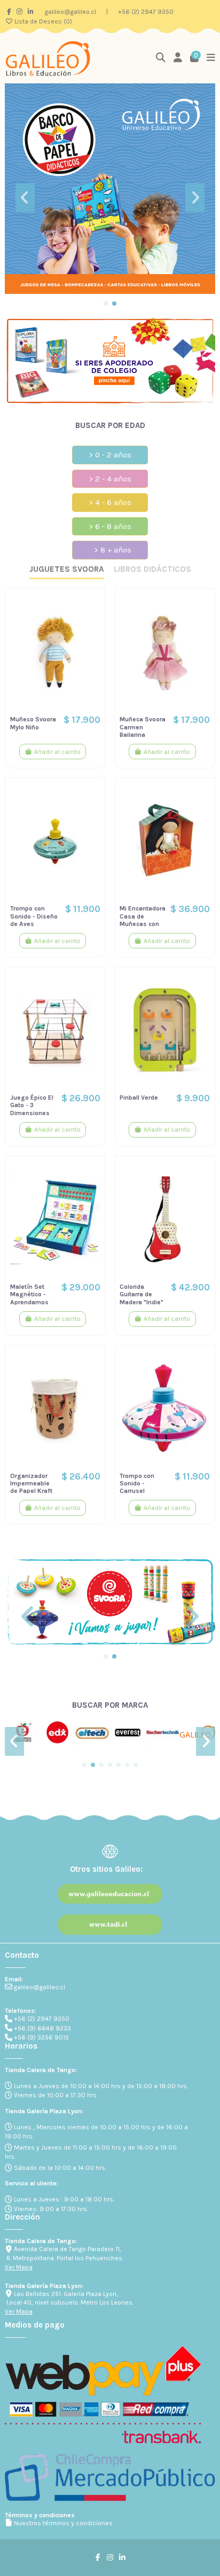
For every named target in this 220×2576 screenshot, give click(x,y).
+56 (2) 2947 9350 (146, 12)
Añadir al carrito (57, 752)
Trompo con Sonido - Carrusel (137, 1484)
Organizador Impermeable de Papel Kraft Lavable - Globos (31, 1491)
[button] (106, 303)
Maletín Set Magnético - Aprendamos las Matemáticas (30, 1302)
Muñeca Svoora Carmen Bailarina (143, 727)
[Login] (178, 59)
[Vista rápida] (92, 643)
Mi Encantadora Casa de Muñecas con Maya (143, 920)
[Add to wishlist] (92, 608)
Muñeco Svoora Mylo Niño (33, 723)
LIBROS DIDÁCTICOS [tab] (152, 569)
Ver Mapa (19, 2267)
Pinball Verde (139, 1098)
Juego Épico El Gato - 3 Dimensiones (32, 1105)
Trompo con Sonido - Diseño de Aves (34, 916)
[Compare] (92, 626)
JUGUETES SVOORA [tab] (67, 569)
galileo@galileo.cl (71, 12)
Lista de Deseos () (42, 21)
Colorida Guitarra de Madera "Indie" (142, 1294)
